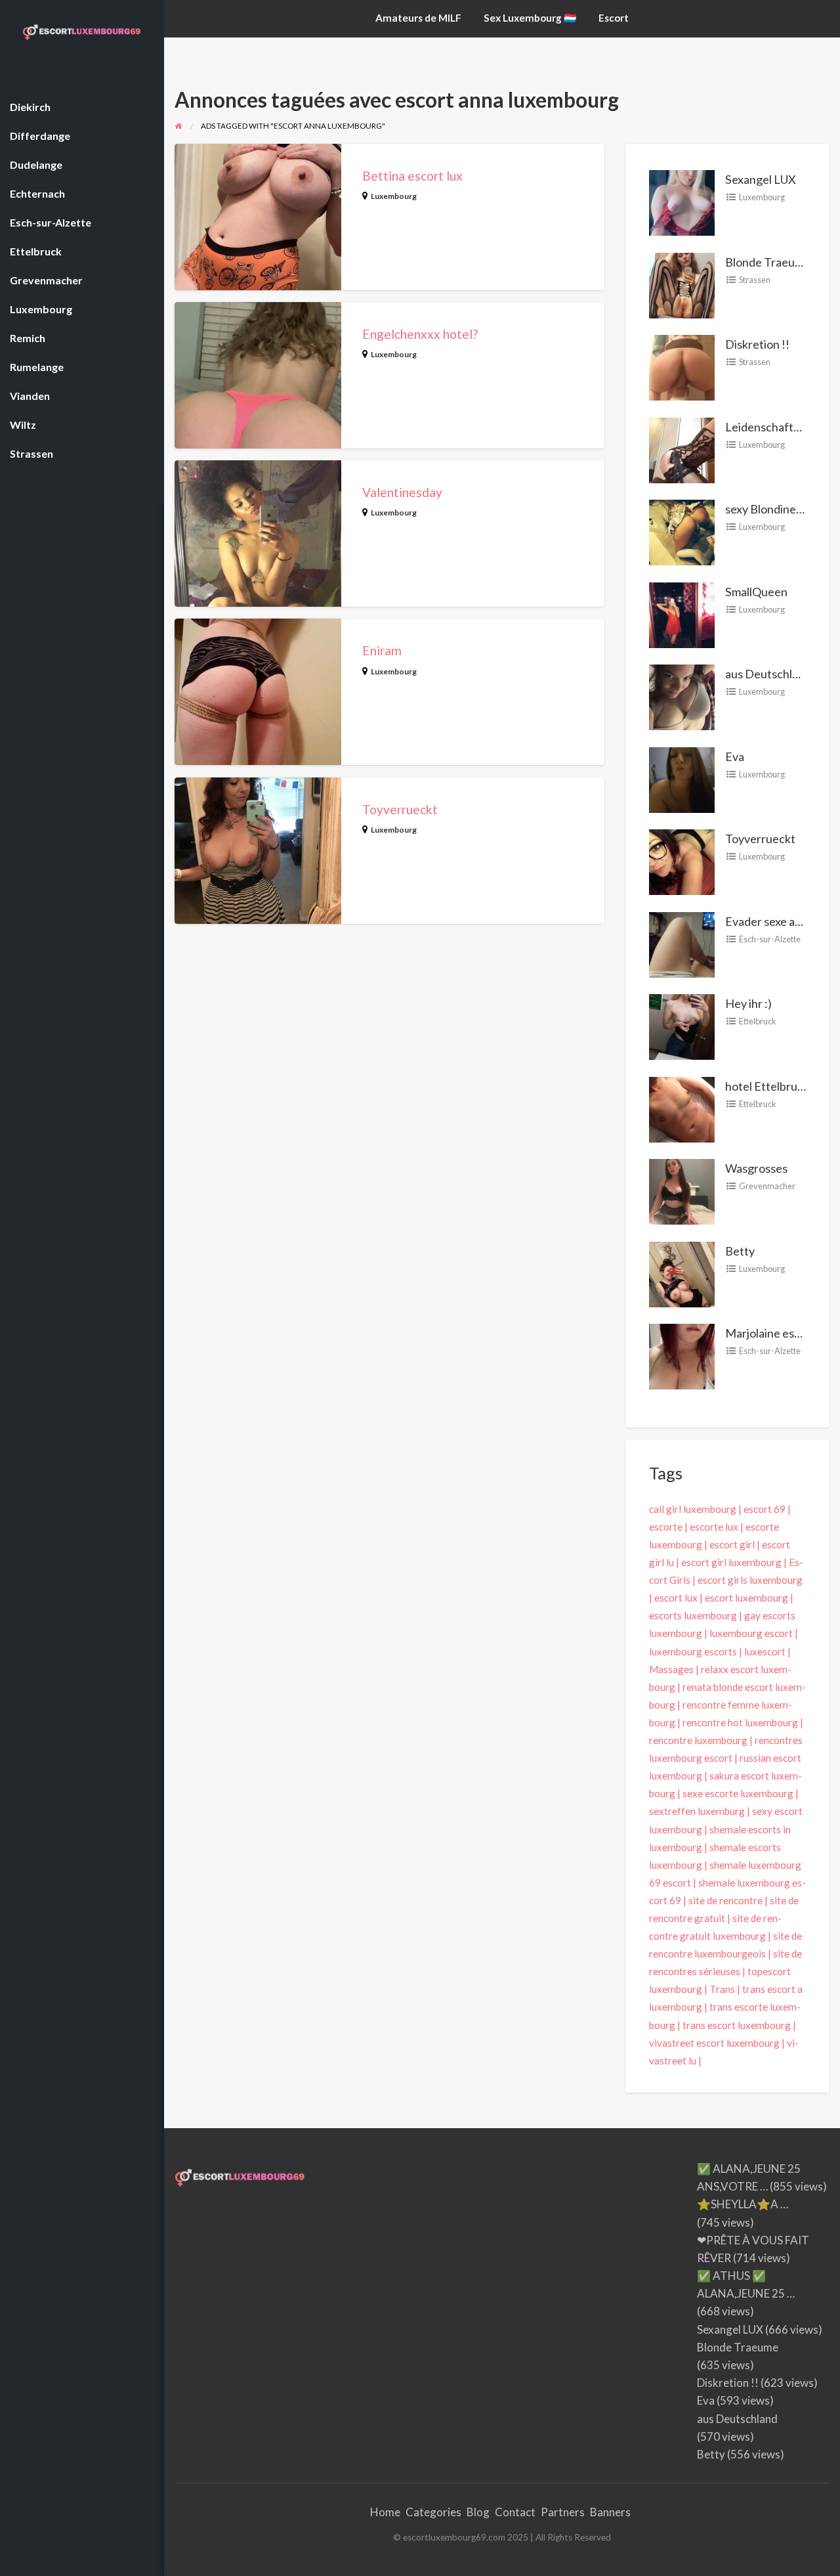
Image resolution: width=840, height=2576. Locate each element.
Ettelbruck (758, 1021)
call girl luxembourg (693, 1509)
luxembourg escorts (693, 1651)
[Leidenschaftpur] (682, 448)
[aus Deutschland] (682, 696)
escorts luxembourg (693, 1615)
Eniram (382, 650)
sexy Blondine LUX (773, 509)
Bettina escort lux (412, 176)
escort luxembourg (746, 1598)
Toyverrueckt (400, 809)
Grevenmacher (767, 1186)
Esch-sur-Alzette (770, 939)
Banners (610, 2512)
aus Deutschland (768, 674)
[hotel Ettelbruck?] (682, 1108)
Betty (740, 1251)
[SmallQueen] (682, 613)
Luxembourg (394, 196)
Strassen (755, 280)
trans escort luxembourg (737, 2025)
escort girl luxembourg (731, 1562)
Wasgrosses (756, 1168)
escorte (666, 1527)
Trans (722, 1989)
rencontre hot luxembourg (740, 1722)
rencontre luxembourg (698, 1740)
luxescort (765, 1651)
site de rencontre (725, 1900)
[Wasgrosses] (682, 1190)
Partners (563, 2512)
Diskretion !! (757, 344)
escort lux (676, 1598)
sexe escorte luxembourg (738, 1793)
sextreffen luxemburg (697, 1811)
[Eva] (682, 778)
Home (385, 2512)
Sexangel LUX (761, 179)
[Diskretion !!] (682, 366)
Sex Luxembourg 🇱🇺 (530, 18)
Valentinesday (402, 492)
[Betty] (682, 1273)
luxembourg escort (751, 1633)
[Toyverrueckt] (682, 861)
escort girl (732, 1544)
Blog (478, 2512)
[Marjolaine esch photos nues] (682, 1355)
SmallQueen (756, 592)
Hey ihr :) (748, 1003)
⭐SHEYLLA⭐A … (743, 2204)
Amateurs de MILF (418, 18)
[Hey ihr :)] (682, 1026)
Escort (614, 18)
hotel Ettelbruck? (770, 1086)
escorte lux (714, 1527)
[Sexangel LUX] (682, 202)
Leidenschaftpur (768, 427)
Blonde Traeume (768, 262)
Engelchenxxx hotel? (420, 334)
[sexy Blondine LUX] (682, 531)
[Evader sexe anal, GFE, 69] (682, 943)
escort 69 (765, 1509)
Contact (515, 2512)
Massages (671, 1669)
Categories (433, 2512)
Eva (735, 756)
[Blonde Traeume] (682, 284)
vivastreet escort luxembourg (714, 2043)
